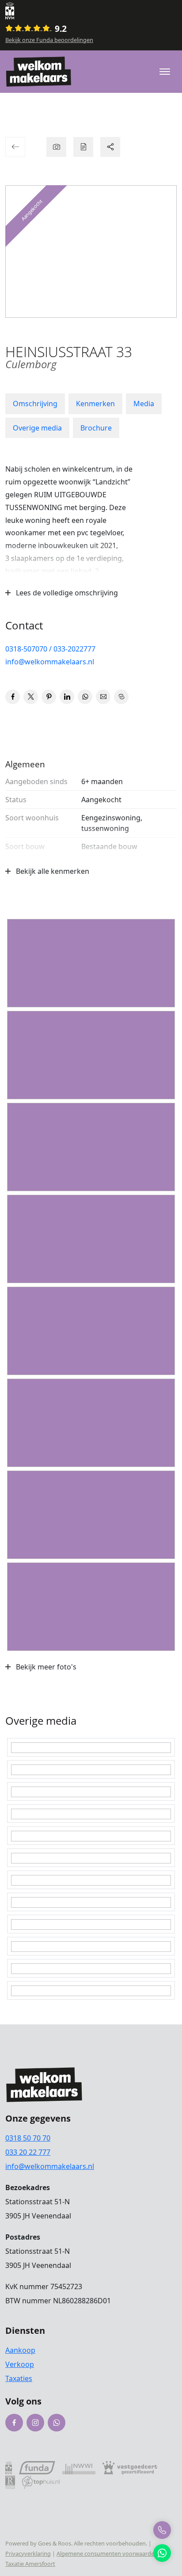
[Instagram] (35, 2423)
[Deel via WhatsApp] (85, 697)
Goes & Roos (55, 2543)
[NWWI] (79, 2467)
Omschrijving (35, 404)
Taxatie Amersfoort (30, 2564)
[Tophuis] (41, 2482)
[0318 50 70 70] (162, 2530)
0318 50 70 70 (28, 2138)
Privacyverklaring (28, 2553)
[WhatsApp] (57, 2423)
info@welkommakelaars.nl (50, 662)
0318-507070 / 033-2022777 (50, 649)
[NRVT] (10, 2482)
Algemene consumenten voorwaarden (107, 2553)
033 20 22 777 (28, 2152)
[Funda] (37, 2467)
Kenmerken (95, 404)
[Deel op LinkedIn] (67, 697)
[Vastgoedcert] (130, 2467)
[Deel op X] (31, 697)
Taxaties (19, 2378)
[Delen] (110, 147)
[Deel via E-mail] (103, 697)
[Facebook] (14, 2423)
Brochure (96, 428)
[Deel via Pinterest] (49, 697)
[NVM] (80, 11)
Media (144, 404)
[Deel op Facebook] (13, 697)
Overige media (37, 428)
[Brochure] (83, 147)
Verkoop (20, 2364)
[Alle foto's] (56, 147)
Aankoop (20, 2350)
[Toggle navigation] (165, 72)
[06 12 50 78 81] (162, 2553)
